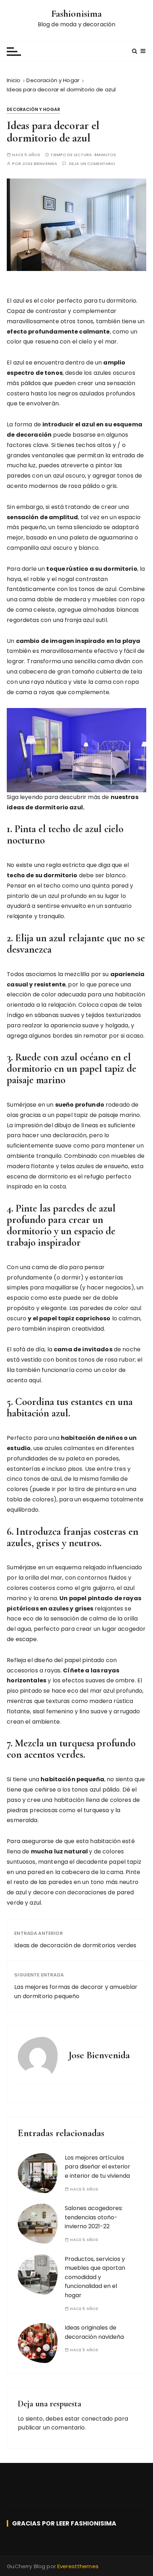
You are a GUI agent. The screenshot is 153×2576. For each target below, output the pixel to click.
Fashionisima (77, 14)
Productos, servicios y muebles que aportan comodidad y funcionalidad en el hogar (95, 2277)
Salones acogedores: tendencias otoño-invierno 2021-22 (94, 2217)
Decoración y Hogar (33, 109)
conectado (97, 2419)
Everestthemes (78, 2566)
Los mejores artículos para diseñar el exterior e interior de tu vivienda (97, 2167)
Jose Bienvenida (40, 164)
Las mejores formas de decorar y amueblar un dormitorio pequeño (76, 1992)
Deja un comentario (92, 164)
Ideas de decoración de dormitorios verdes (75, 1945)
